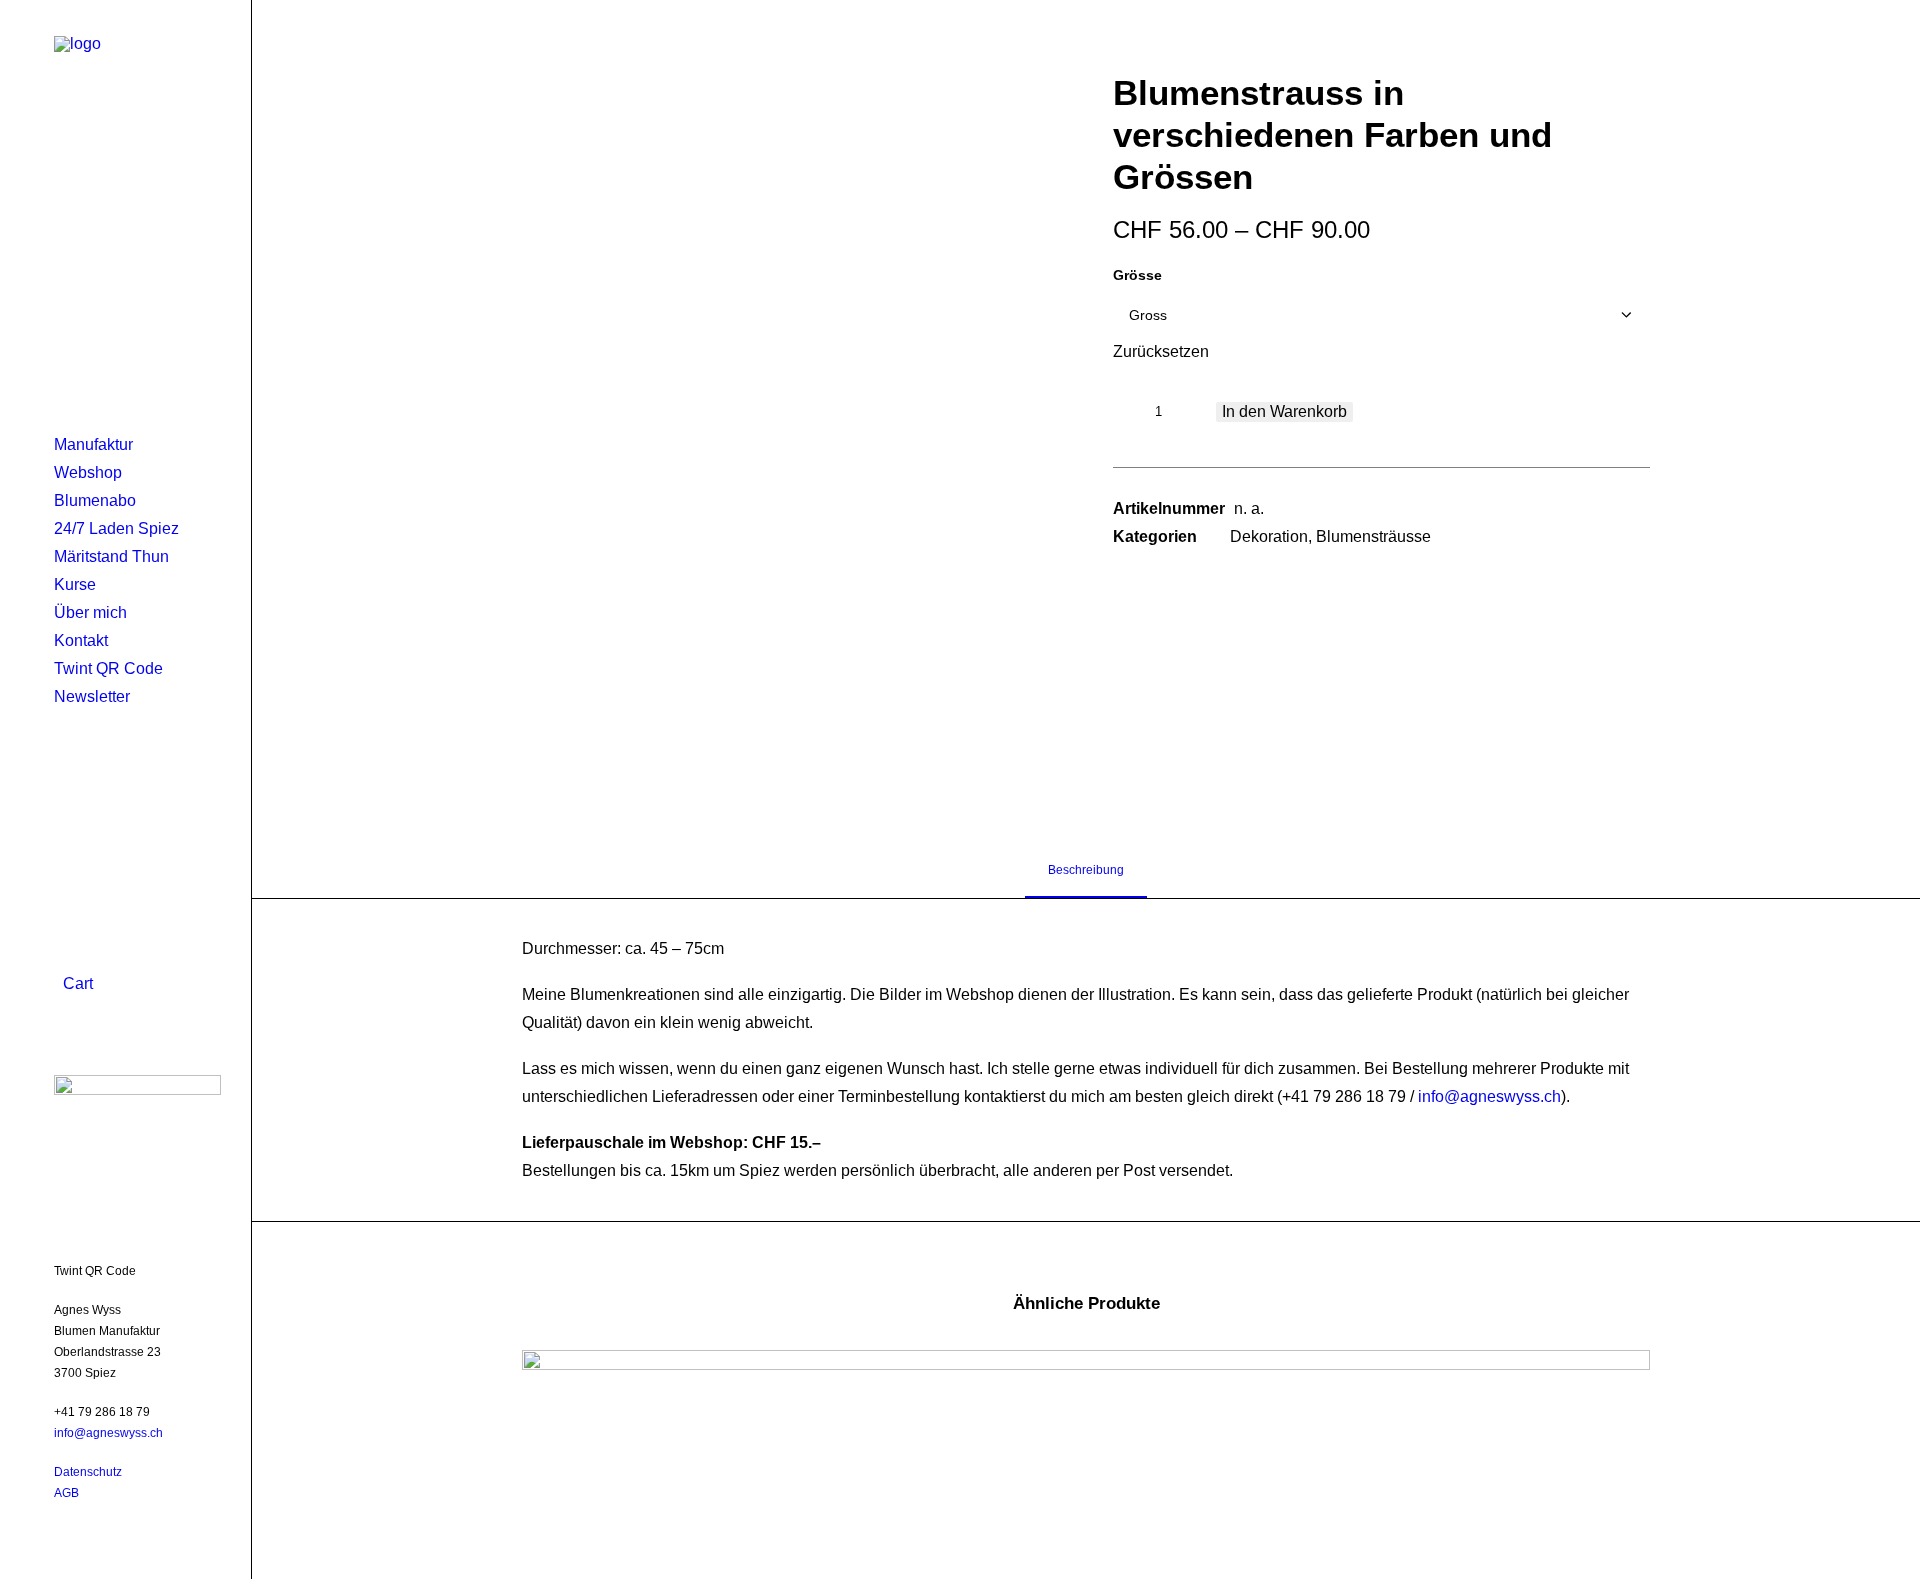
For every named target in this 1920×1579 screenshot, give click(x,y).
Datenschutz (88, 1472)
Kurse (75, 584)
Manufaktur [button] (93, 444)
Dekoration (1269, 536)
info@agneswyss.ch (108, 1433)
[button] (790, 430)
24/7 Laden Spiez (116, 528)
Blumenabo (95, 500)
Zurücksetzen (1161, 351)
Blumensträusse (1373, 536)
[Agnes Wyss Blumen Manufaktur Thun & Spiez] (125, 106)
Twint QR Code (108, 668)
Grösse (1137, 275)
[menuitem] (137, 445)
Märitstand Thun (111, 556)
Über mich (90, 612)
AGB (66, 1493)
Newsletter (92, 696)
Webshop (88, 472)
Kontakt (81, 640)
